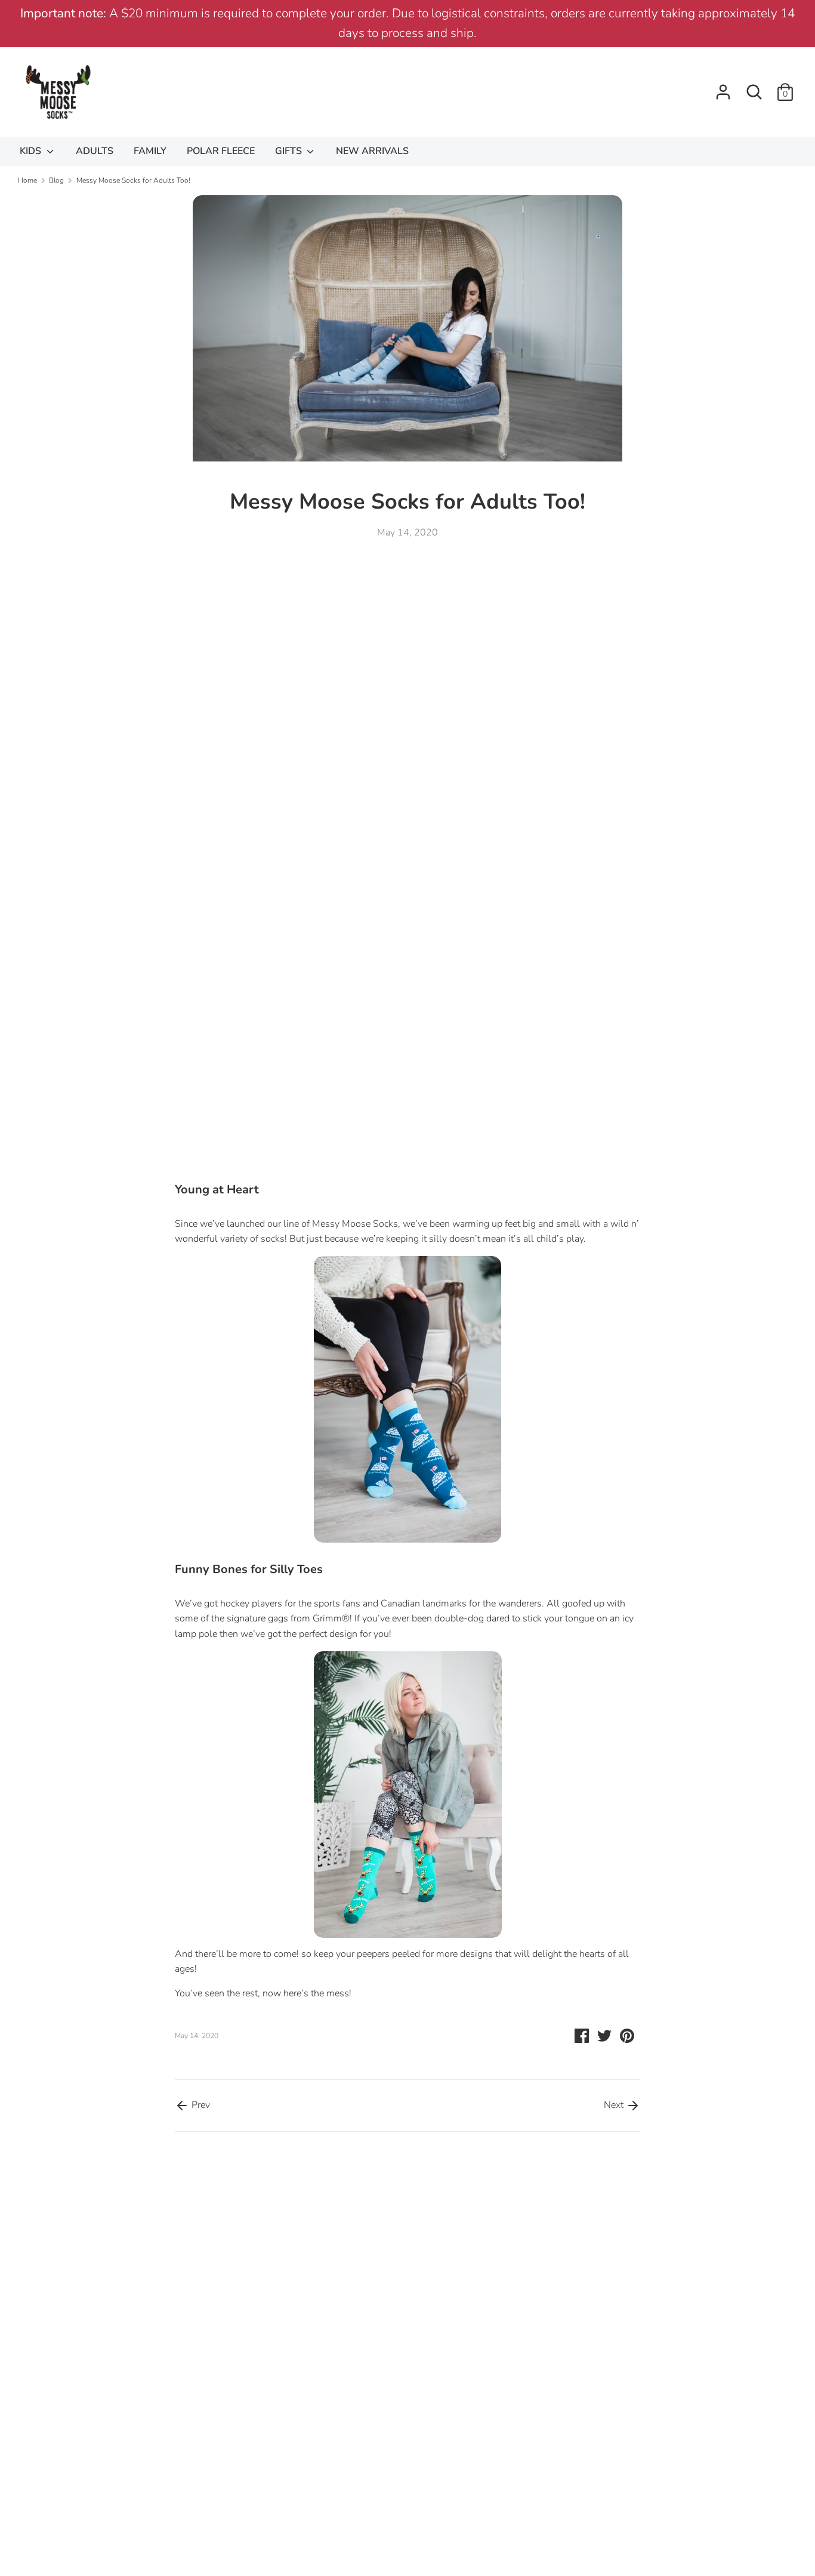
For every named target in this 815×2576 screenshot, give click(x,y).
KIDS (32, 151)
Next (615, 2105)
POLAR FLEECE (221, 151)
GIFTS (290, 151)
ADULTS (95, 151)
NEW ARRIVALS (372, 151)
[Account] (723, 87)
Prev (200, 2105)
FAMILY (150, 151)
